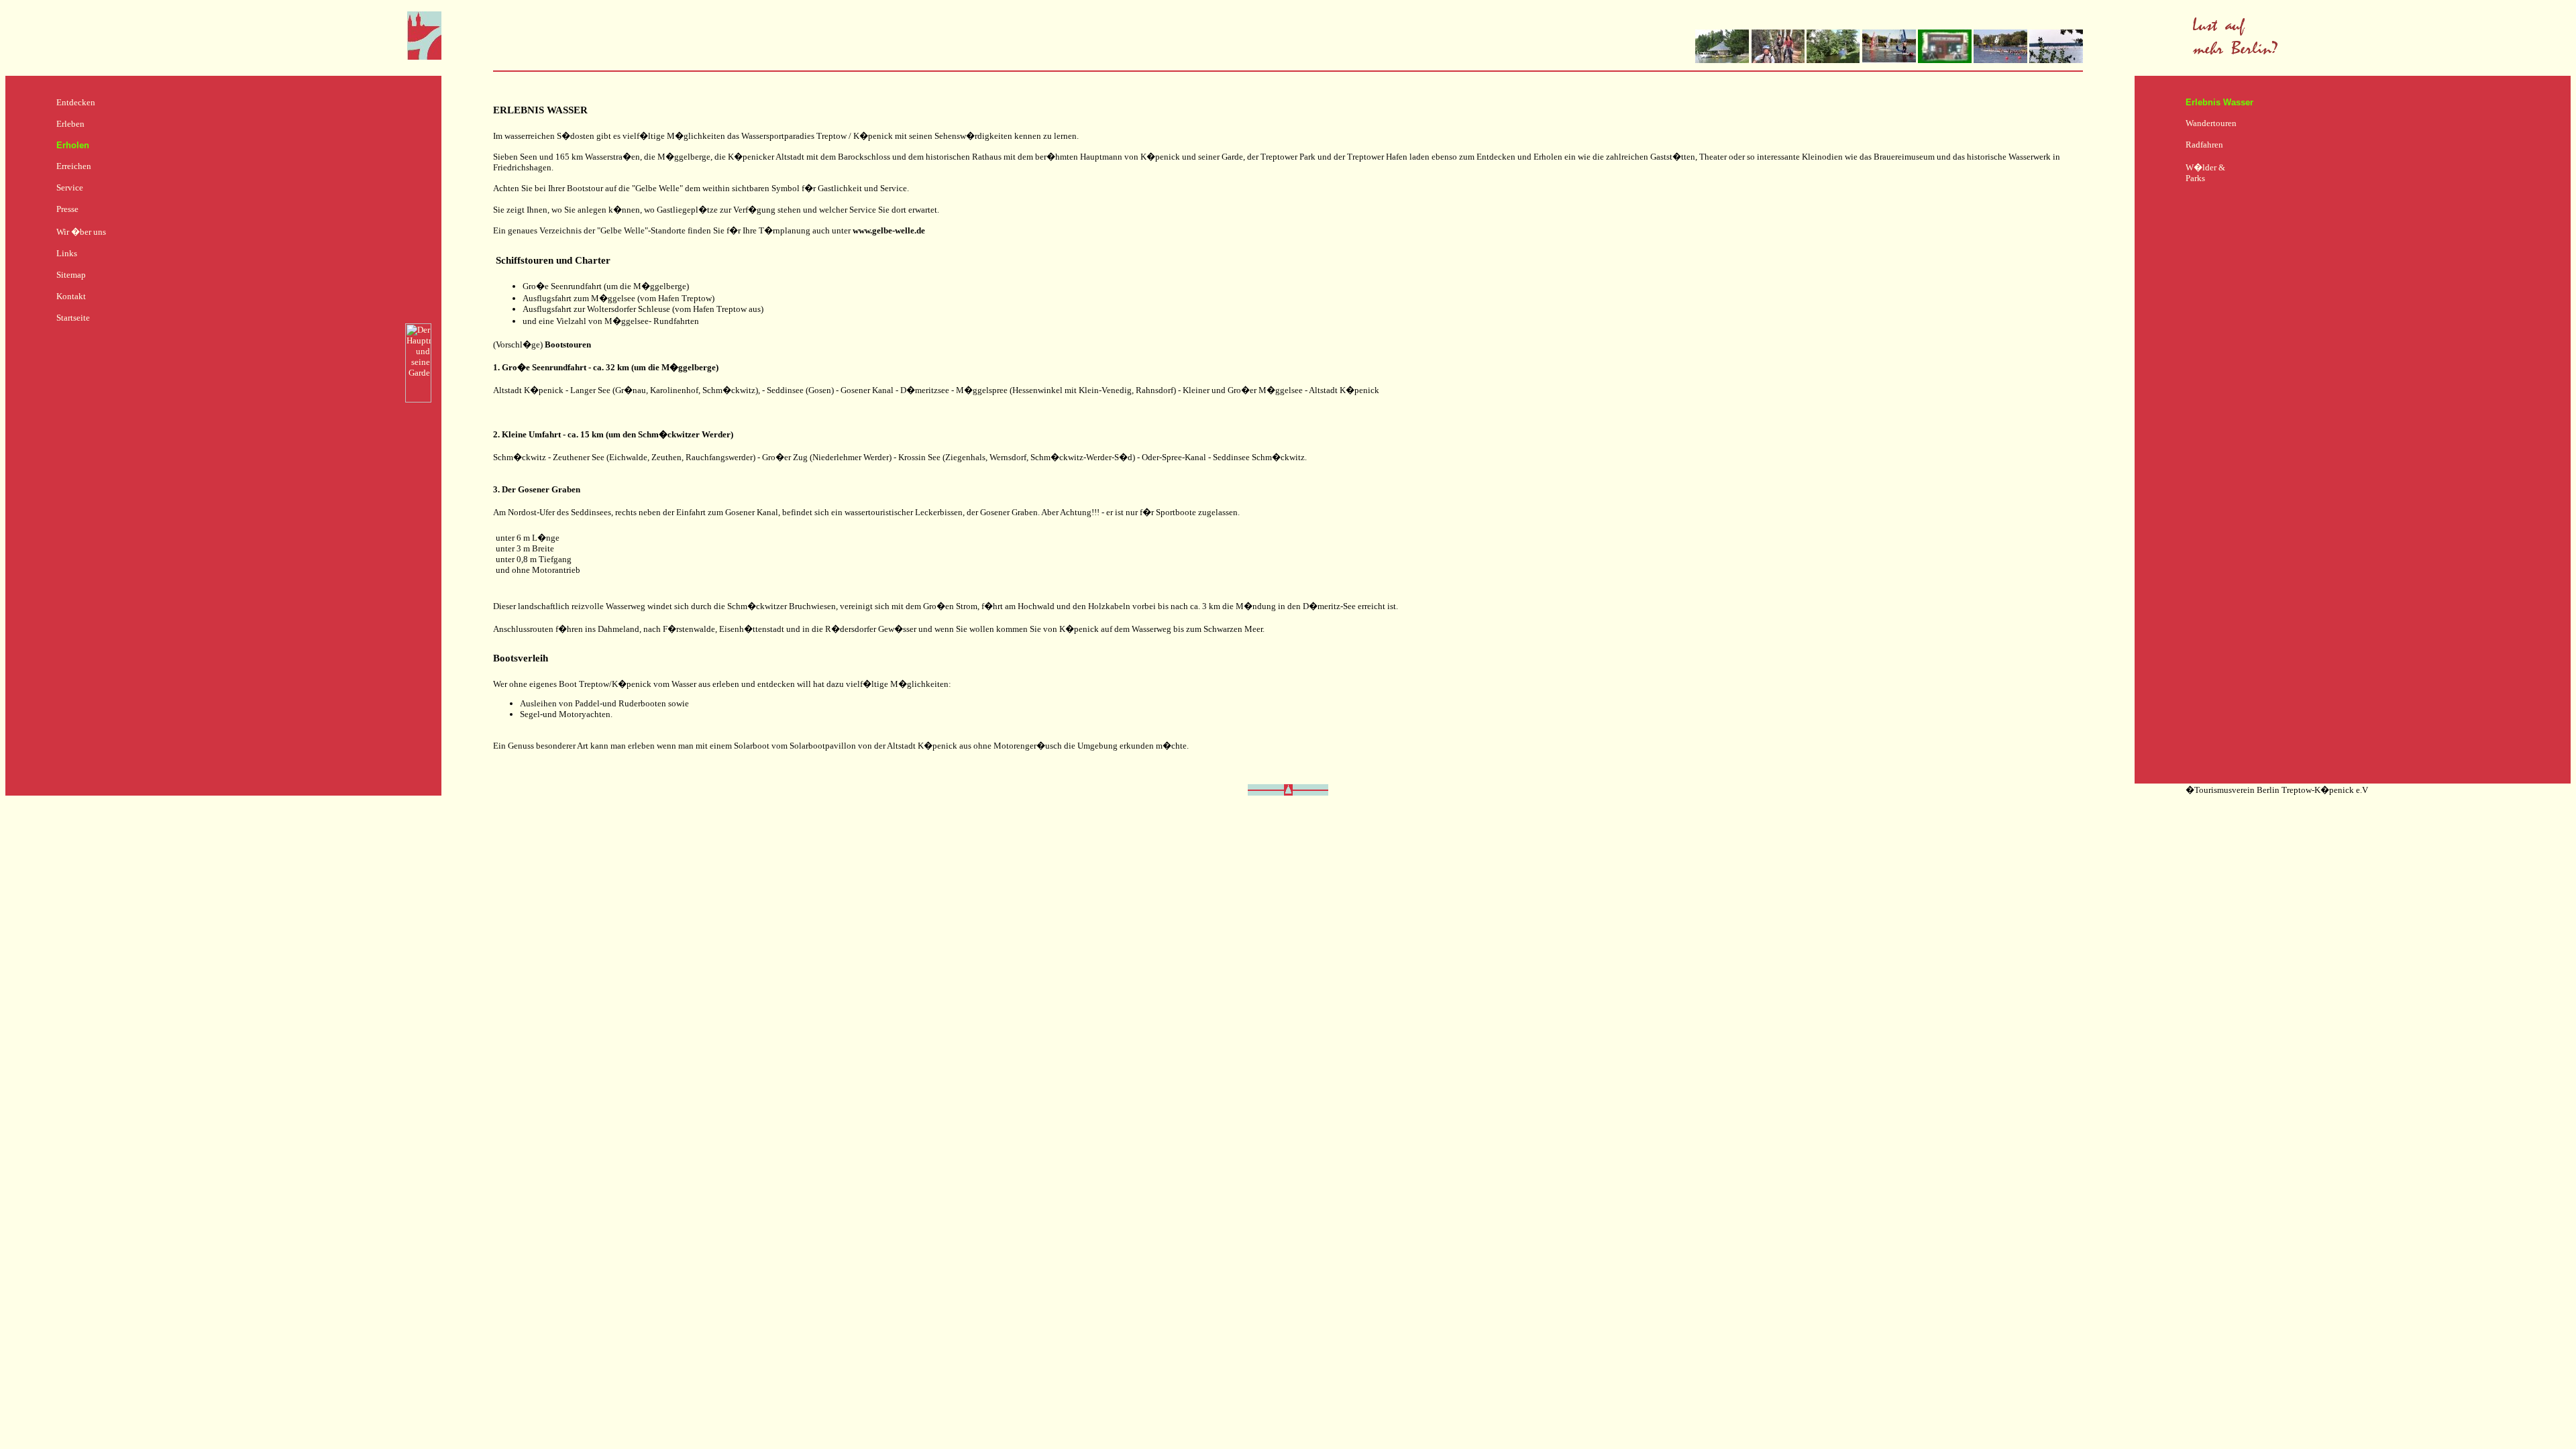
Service (70, 187)
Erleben (70, 124)
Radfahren (2204, 145)
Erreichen (74, 166)
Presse (67, 209)
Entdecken (76, 102)
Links (67, 253)
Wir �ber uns (81, 232)
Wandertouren (2211, 123)
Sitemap (71, 275)
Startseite (73, 318)
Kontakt (71, 296)
